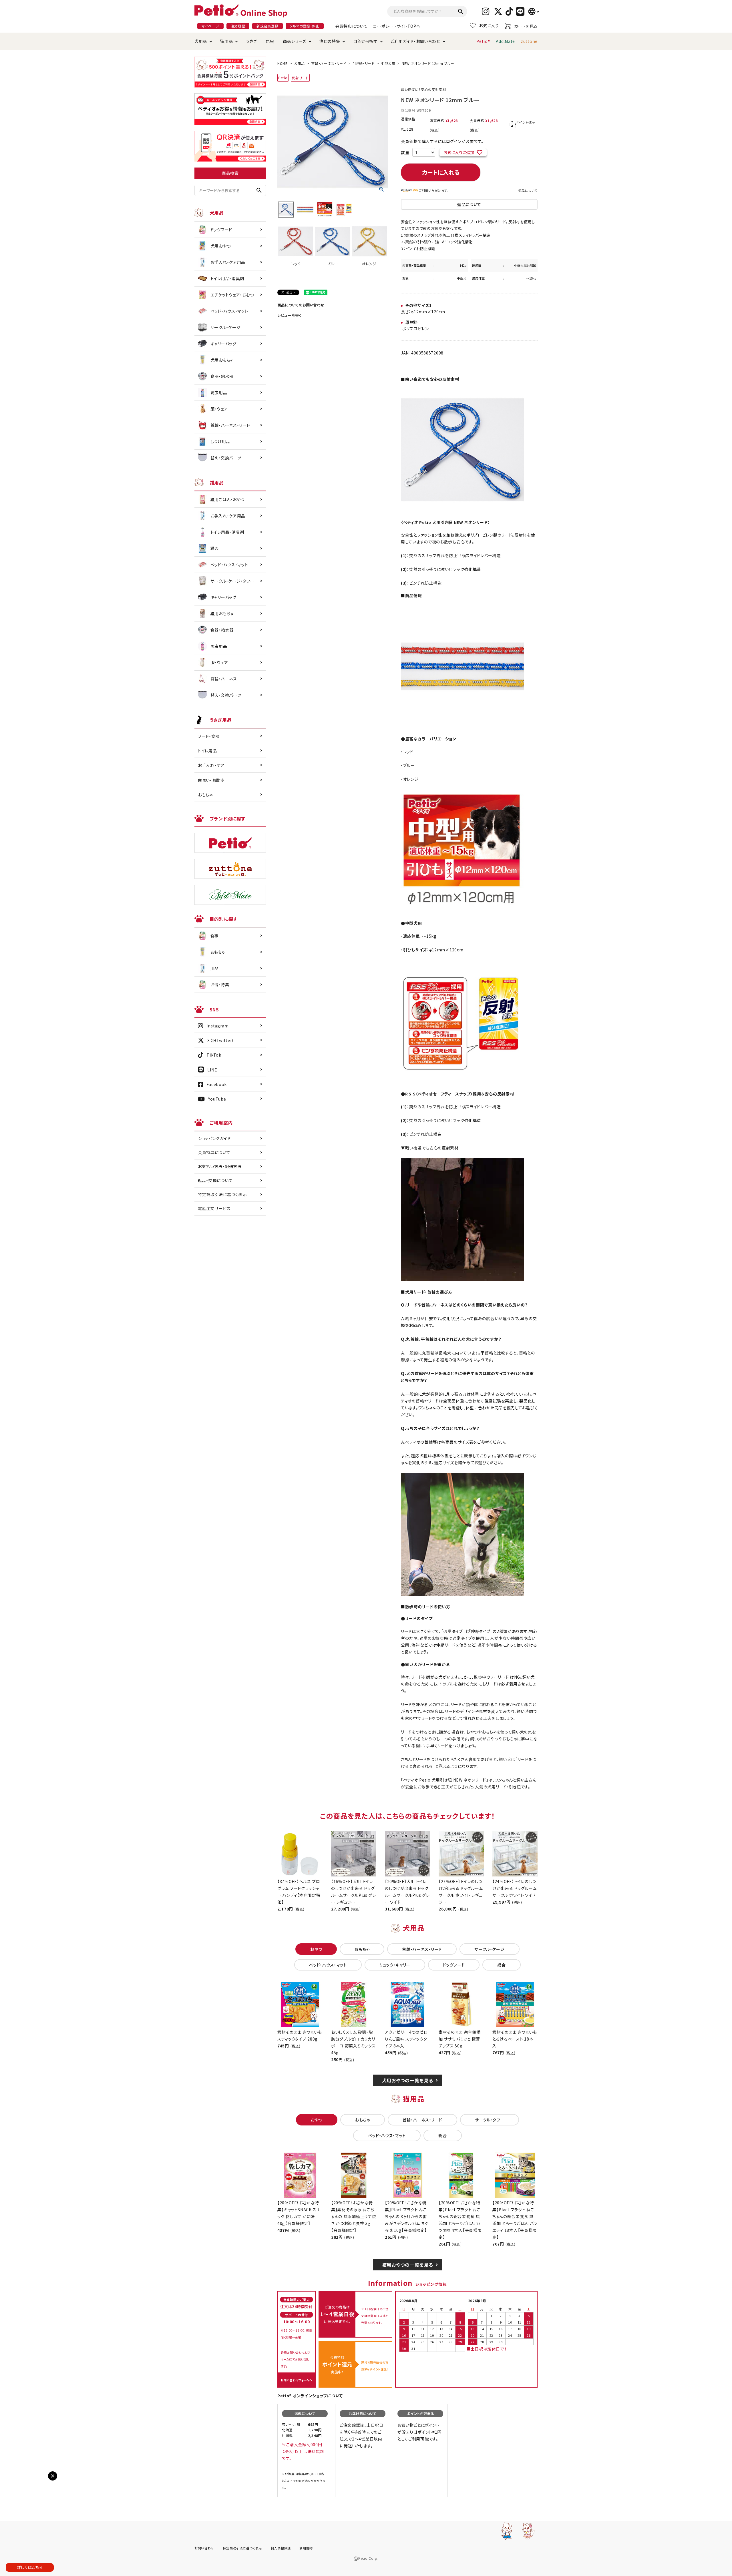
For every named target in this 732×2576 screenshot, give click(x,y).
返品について (528, 190)
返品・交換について (215, 1180)
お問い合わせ (204, 2548)
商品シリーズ (295, 41)
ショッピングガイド (214, 1138)
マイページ (210, 26)
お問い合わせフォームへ (297, 2380)
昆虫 (270, 41)
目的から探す (365, 41)
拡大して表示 (18, 2481)
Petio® (483, 41)
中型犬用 (388, 63)
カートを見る (526, 26)
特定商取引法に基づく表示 (222, 1194)
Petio (283, 78)
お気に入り (489, 25)
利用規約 (306, 2548)
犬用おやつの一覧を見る (408, 2080)
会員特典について (351, 26)
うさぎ (251, 41)
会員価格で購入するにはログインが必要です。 (442, 141)
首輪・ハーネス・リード (329, 63)
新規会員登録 (267, 26)
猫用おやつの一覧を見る (408, 2265)
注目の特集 (330, 41)
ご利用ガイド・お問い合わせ (416, 41)
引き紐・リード (364, 63)
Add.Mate (505, 41)
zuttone (529, 41)
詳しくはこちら (30, 2567)
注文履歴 (238, 26)
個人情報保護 (281, 2548)
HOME (283, 63)
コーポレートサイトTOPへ (397, 26)
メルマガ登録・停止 (305, 26)
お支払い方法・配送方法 (220, 1166)
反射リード (300, 78)
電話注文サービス (214, 1208)
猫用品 (226, 41)
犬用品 (201, 41)
